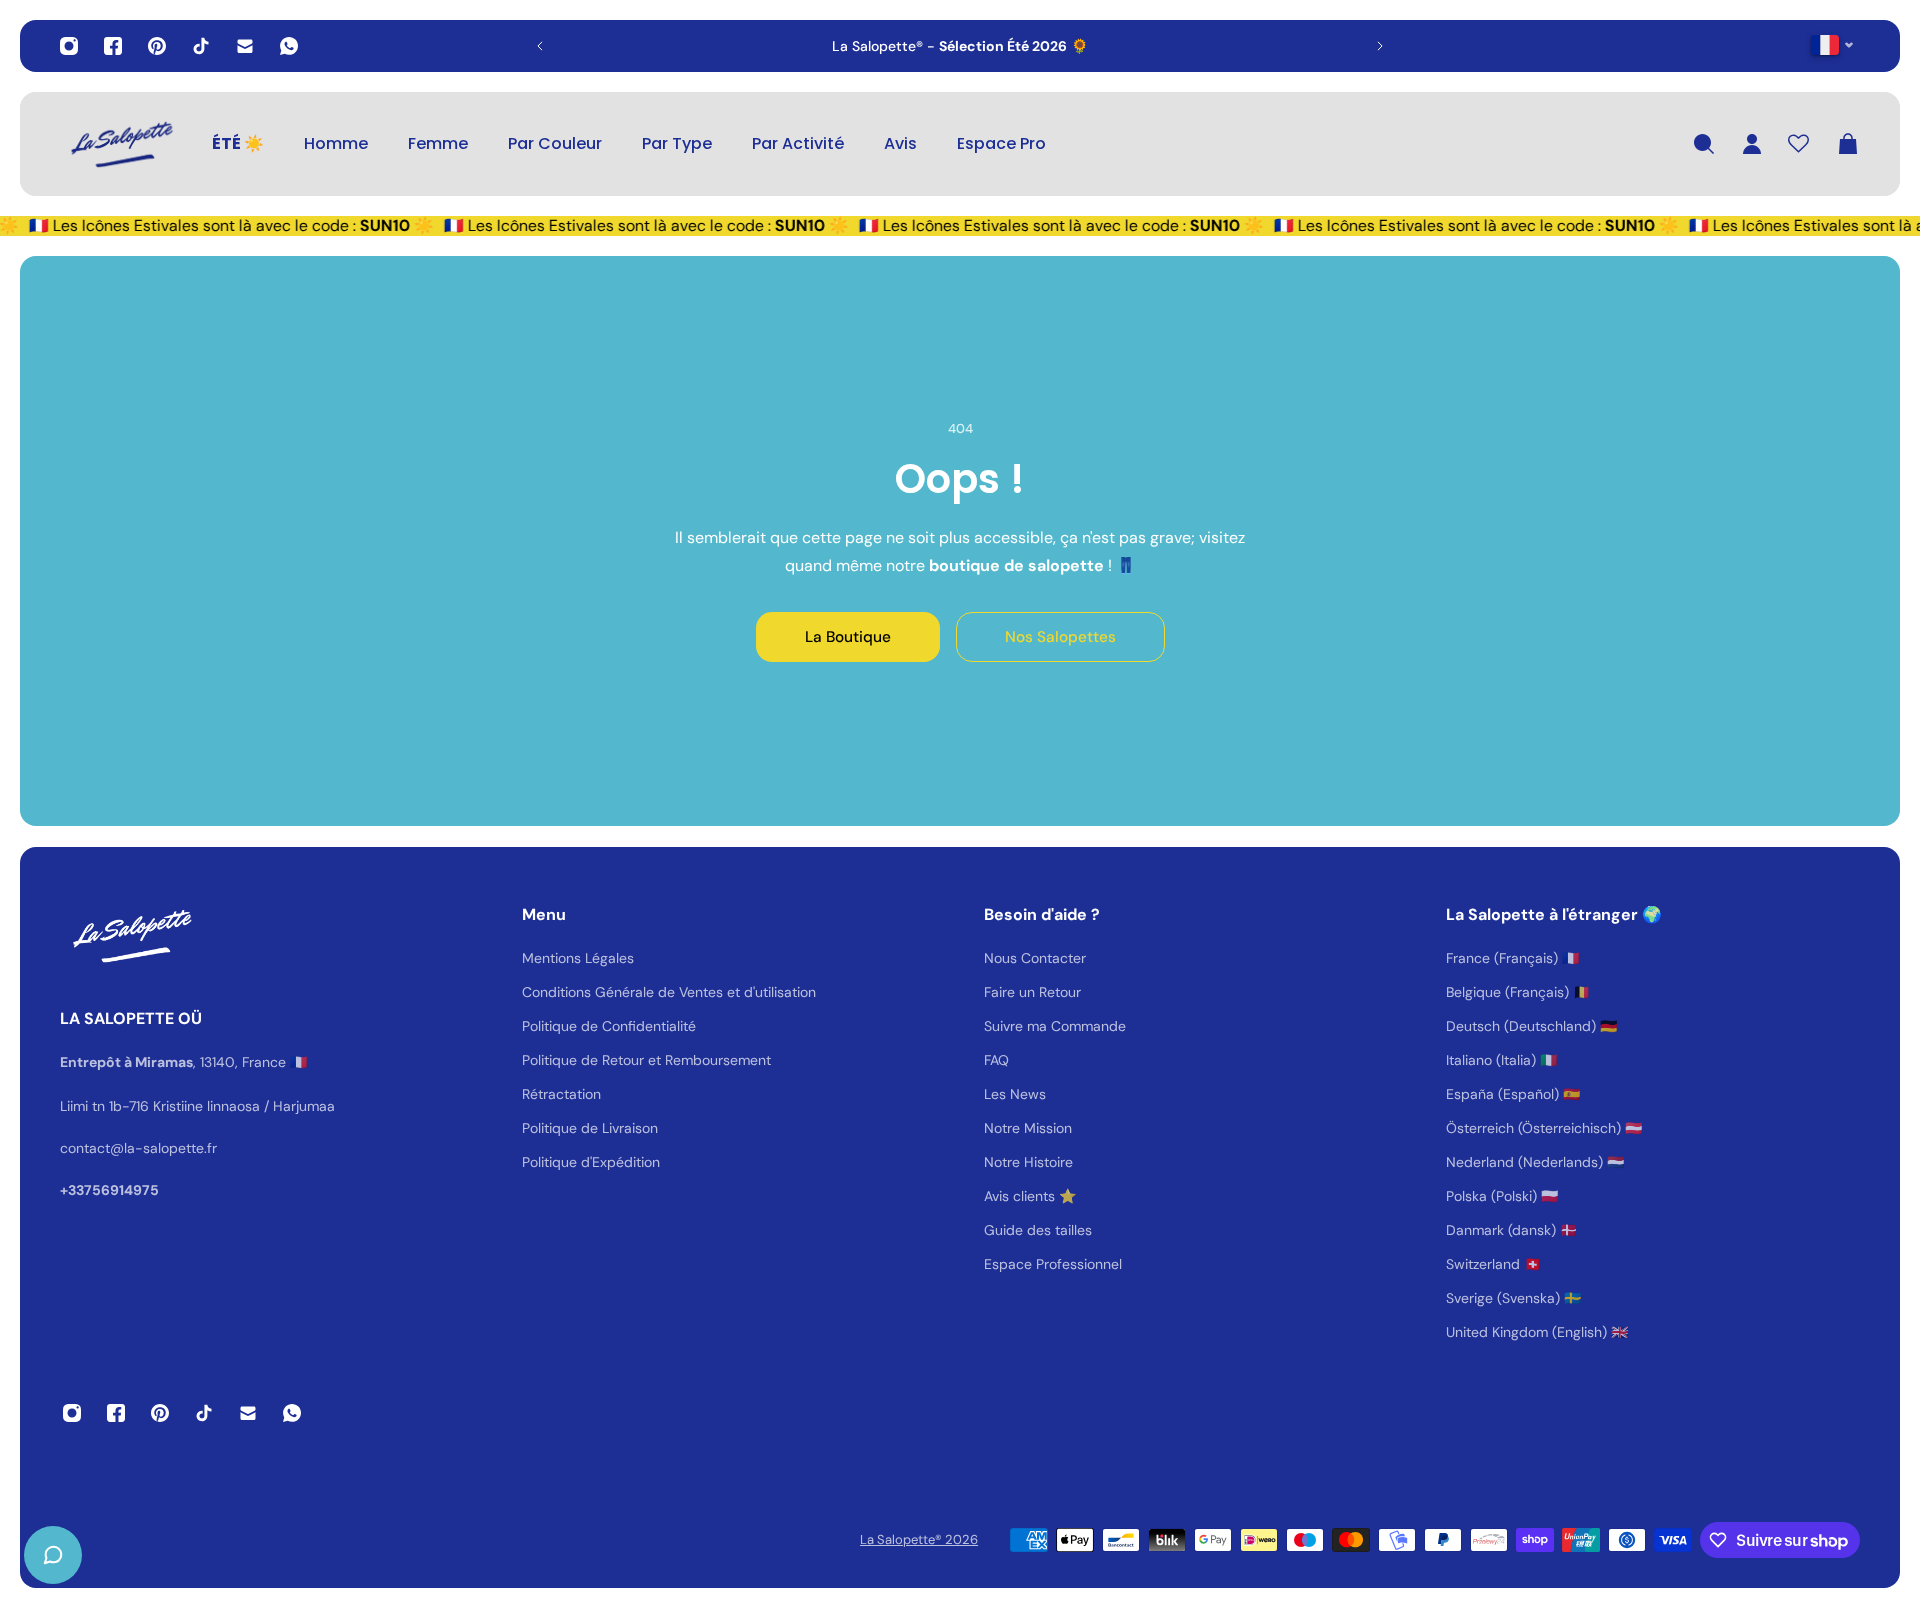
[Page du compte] (1752, 144)
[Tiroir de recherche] (1704, 144)
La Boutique (848, 637)
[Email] (245, 46)
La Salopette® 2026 (919, 1539)
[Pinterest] (157, 46)
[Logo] (120, 144)
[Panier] (1848, 144)
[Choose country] (1832, 44)
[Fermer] (315, 1098)
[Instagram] (69, 46)
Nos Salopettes (1060, 637)
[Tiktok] (201, 46)
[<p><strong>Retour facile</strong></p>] (1006, 46)
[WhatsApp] (289, 46)
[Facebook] (113, 46)
